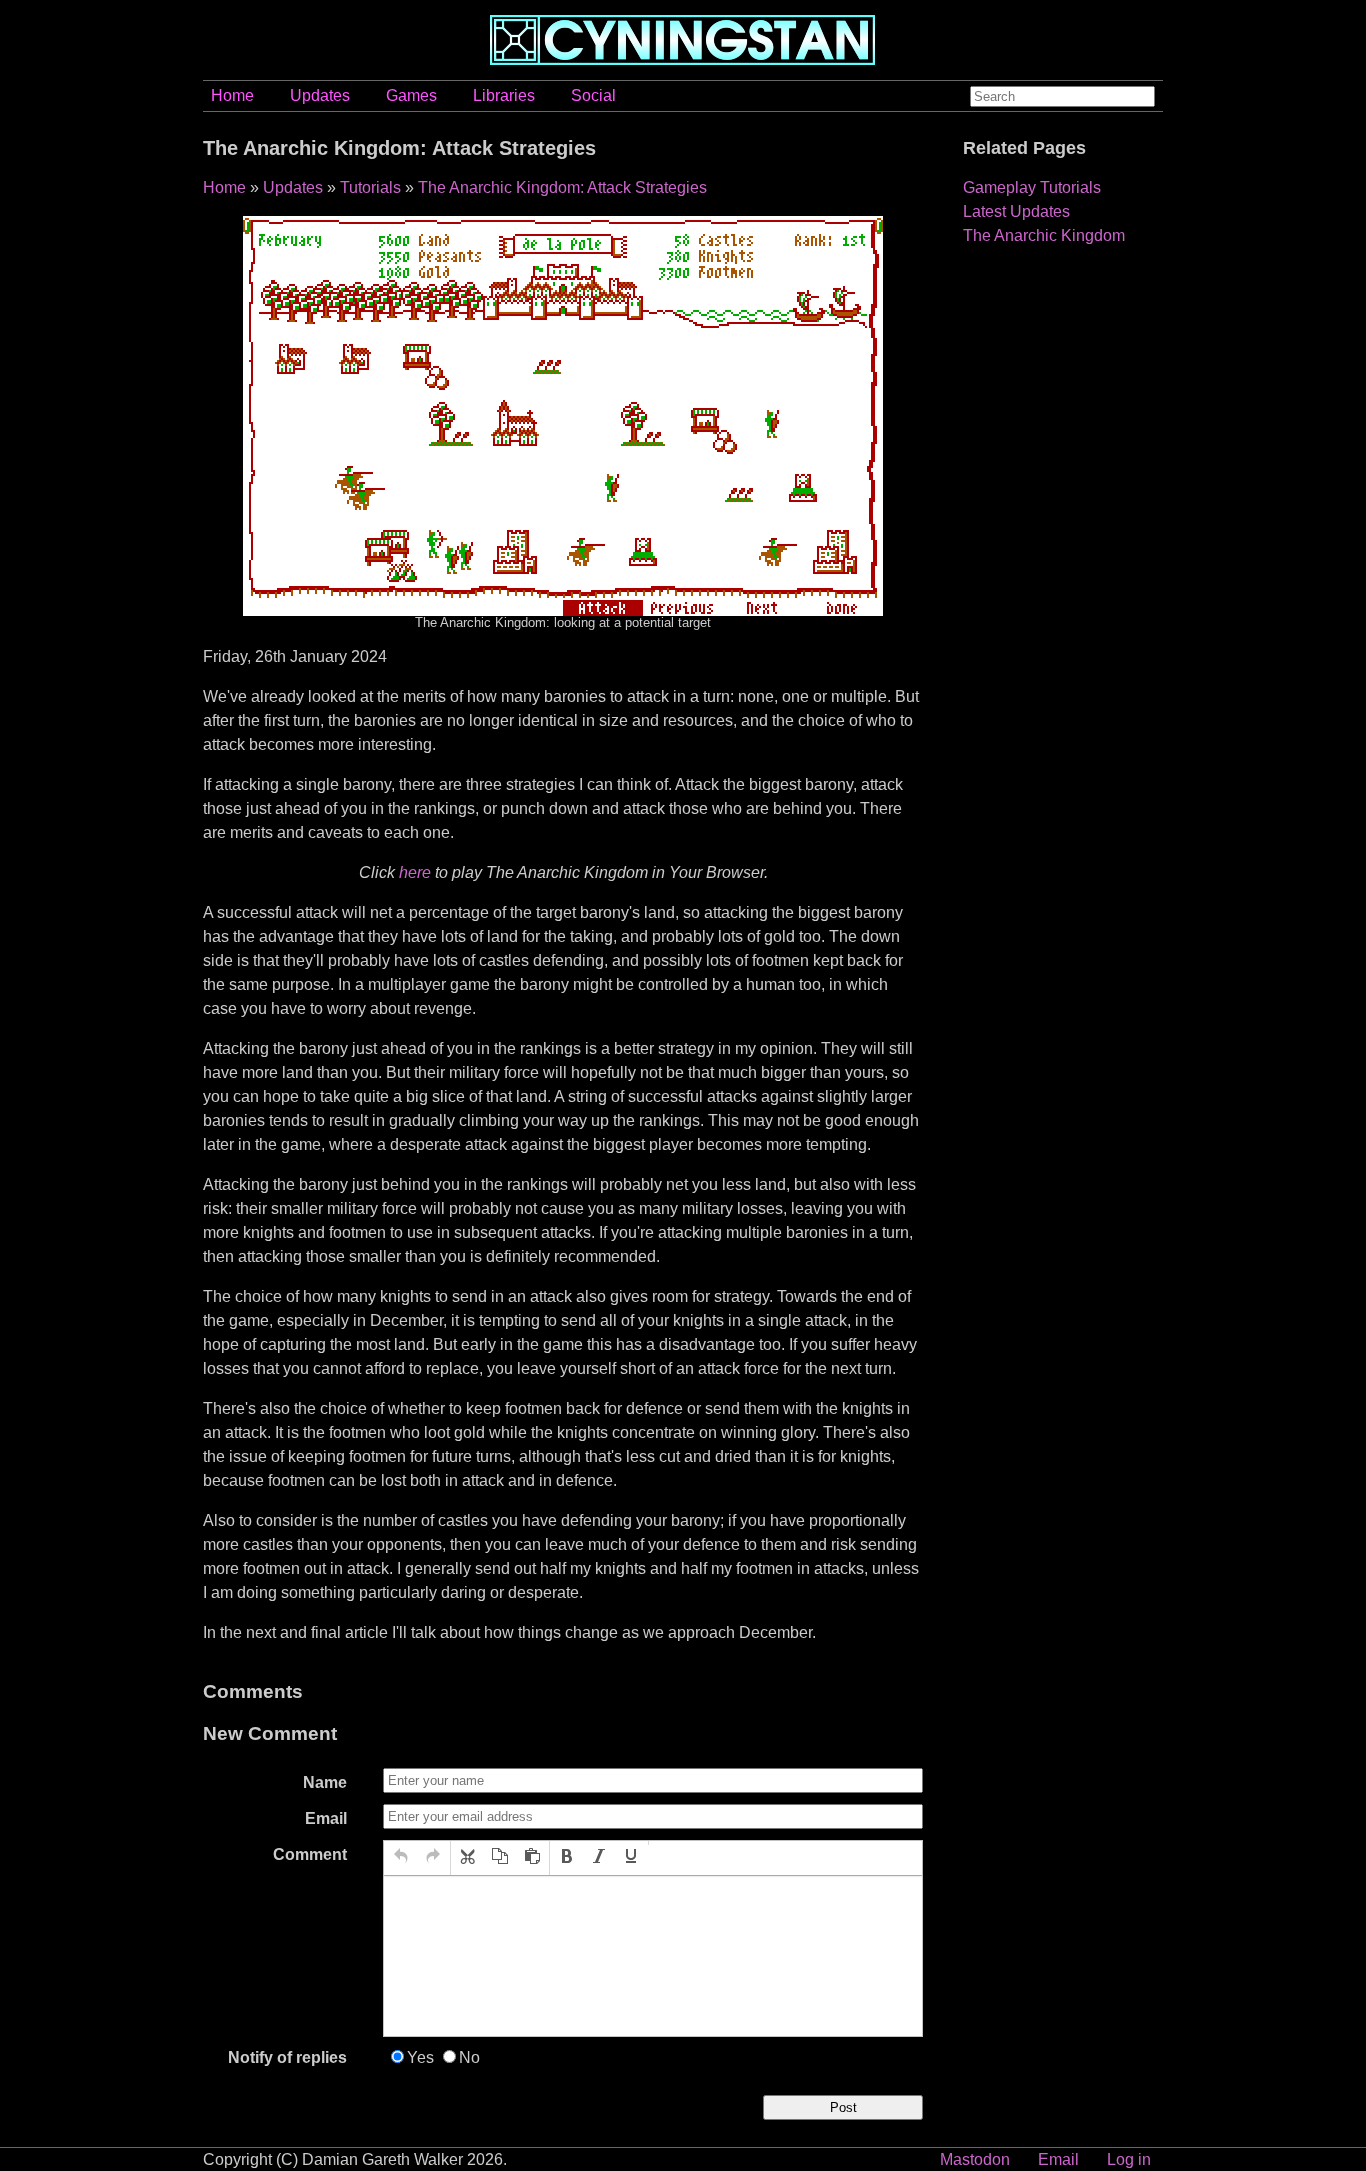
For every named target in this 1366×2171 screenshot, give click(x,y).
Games (411, 95)
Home (232, 95)
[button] (401, 1858)
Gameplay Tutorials (1032, 187)
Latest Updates (1016, 211)
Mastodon (975, 2159)
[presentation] (401, 1858)
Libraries (504, 95)
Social (593, 95)
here (415, 872)
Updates (320, 95)
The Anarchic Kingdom (1044, 235)
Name (325, 1782)
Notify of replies (287, 2057)
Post (843, 2107)
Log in (1129, 2159)
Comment (310, 1854)
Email (326, 1818)
